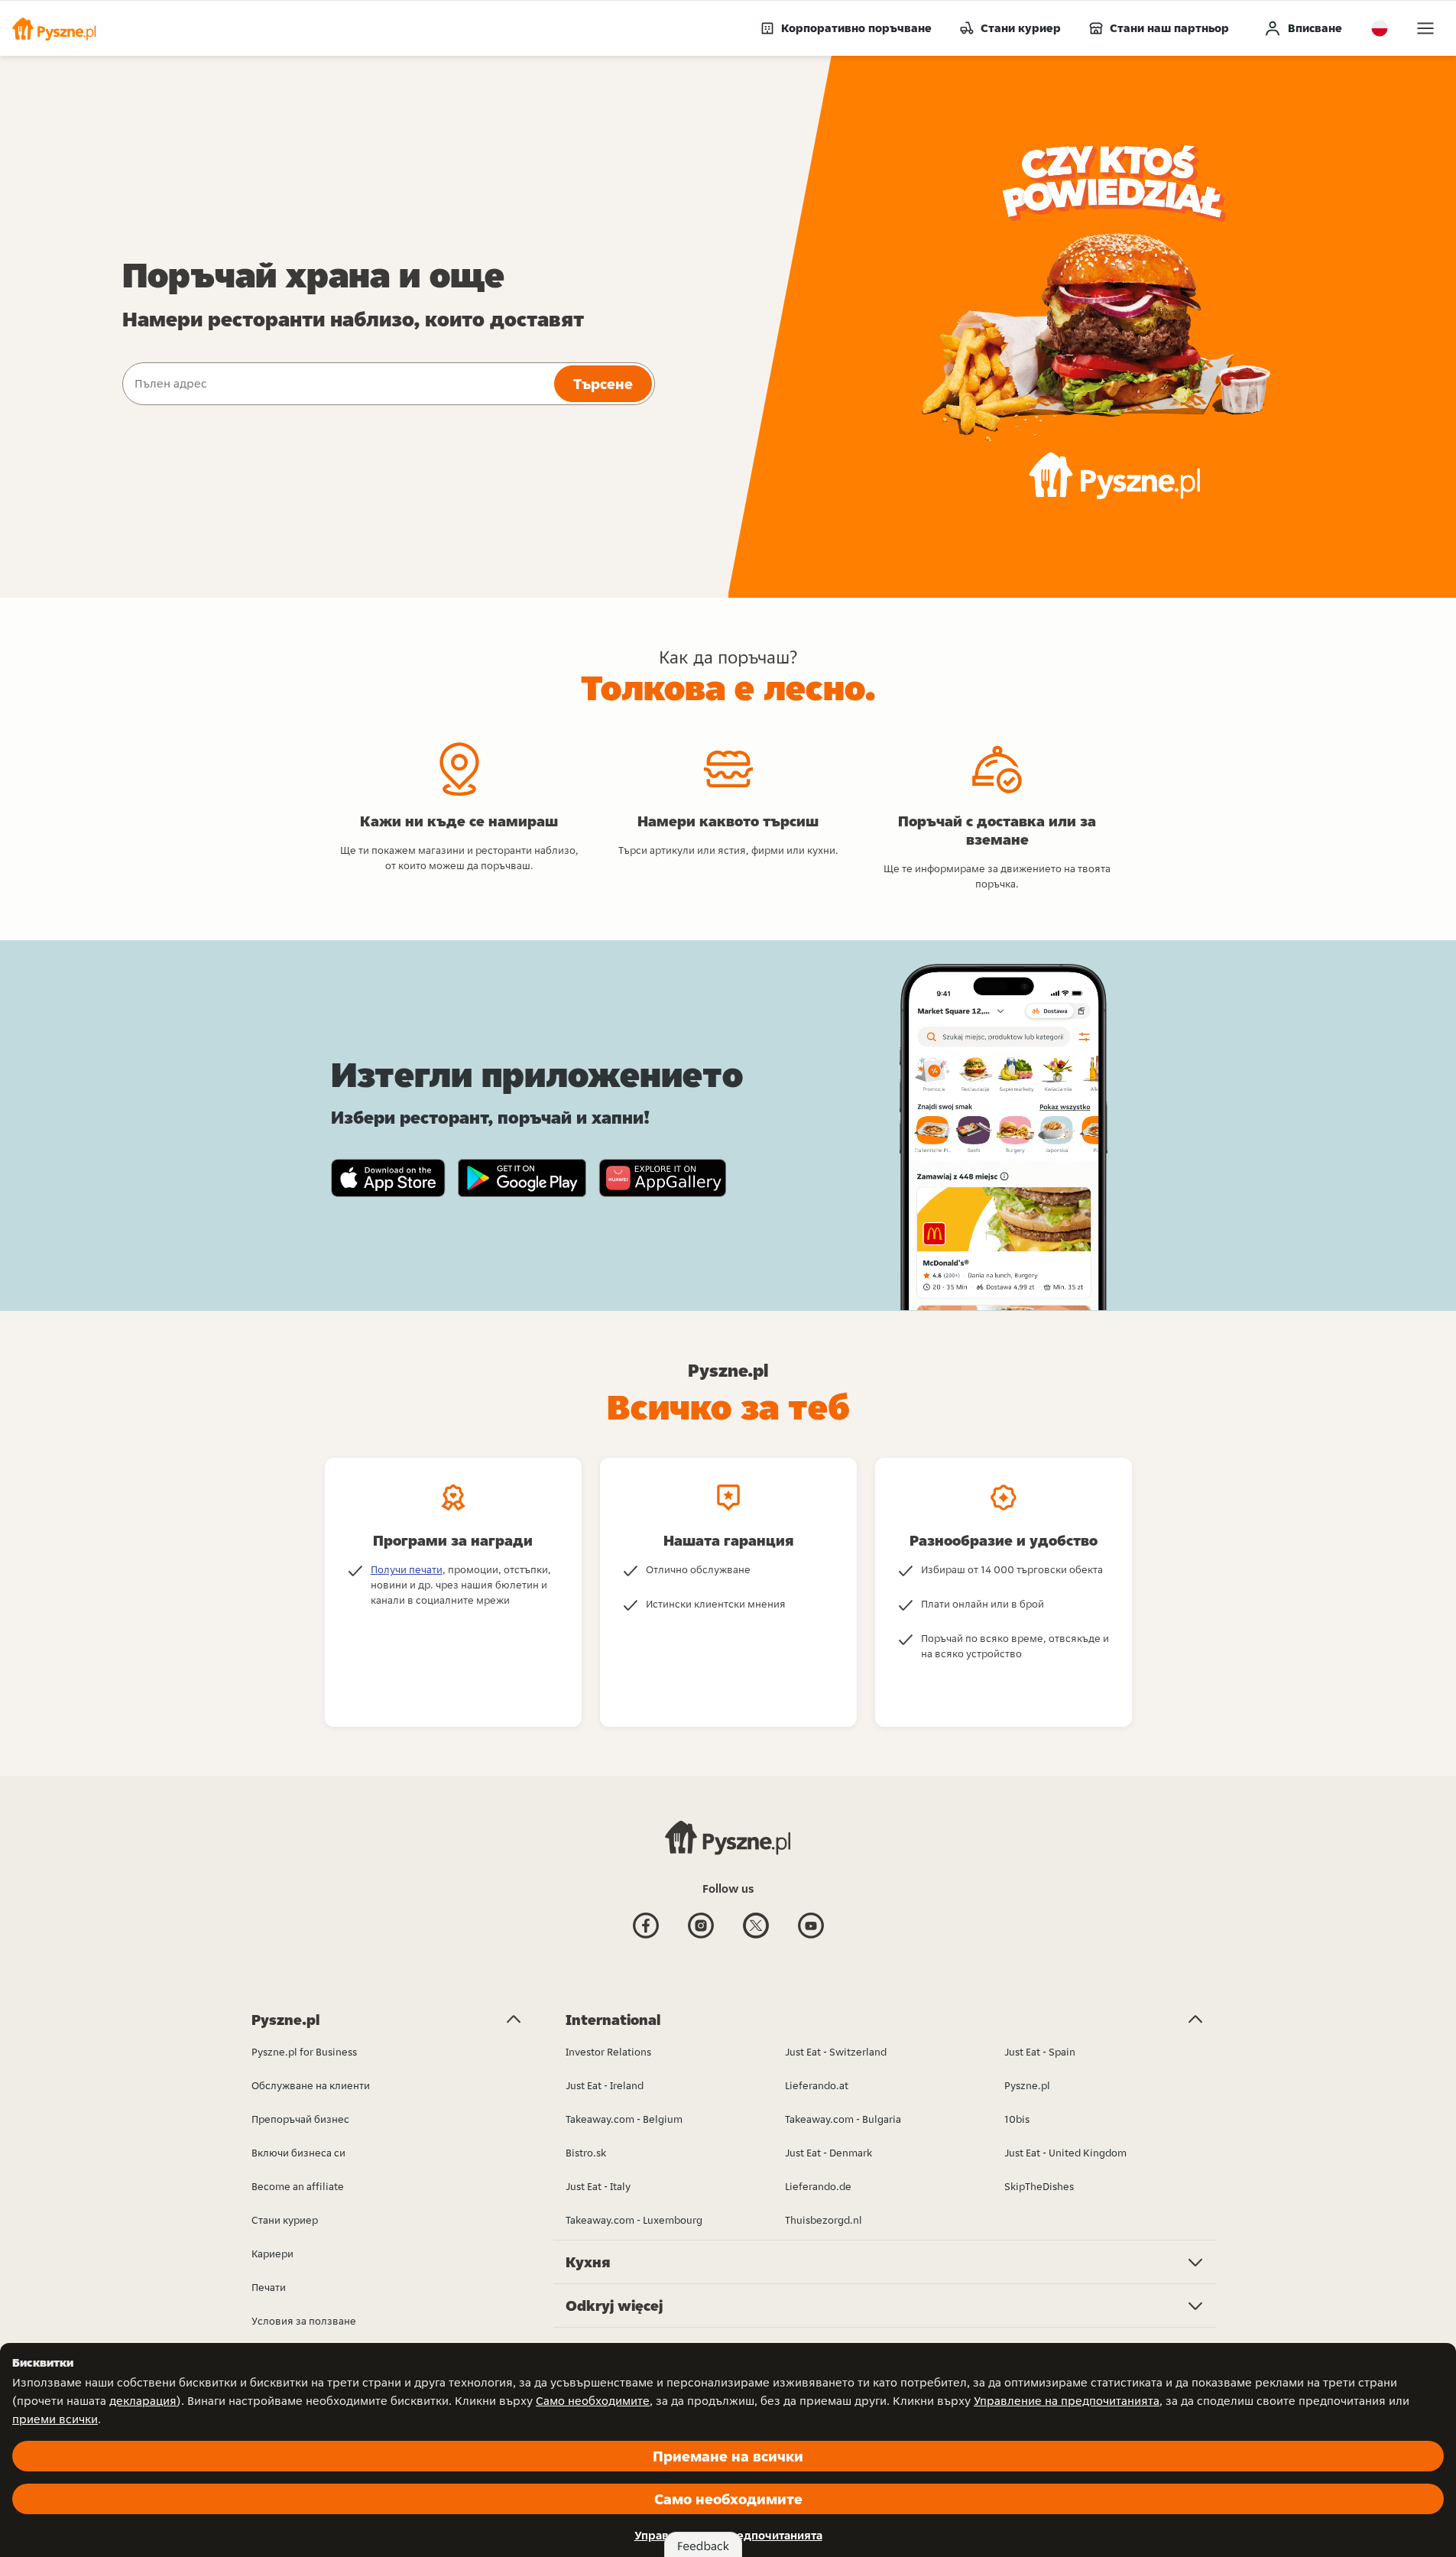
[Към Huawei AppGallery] (662, 1178)
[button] (54, 28)
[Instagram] (701, 1937)
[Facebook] (646, 1937)
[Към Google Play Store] (522, 1178)
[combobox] (337, 384)
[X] (756, 1937)
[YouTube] (811, 1937)
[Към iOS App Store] (388, 1178)
